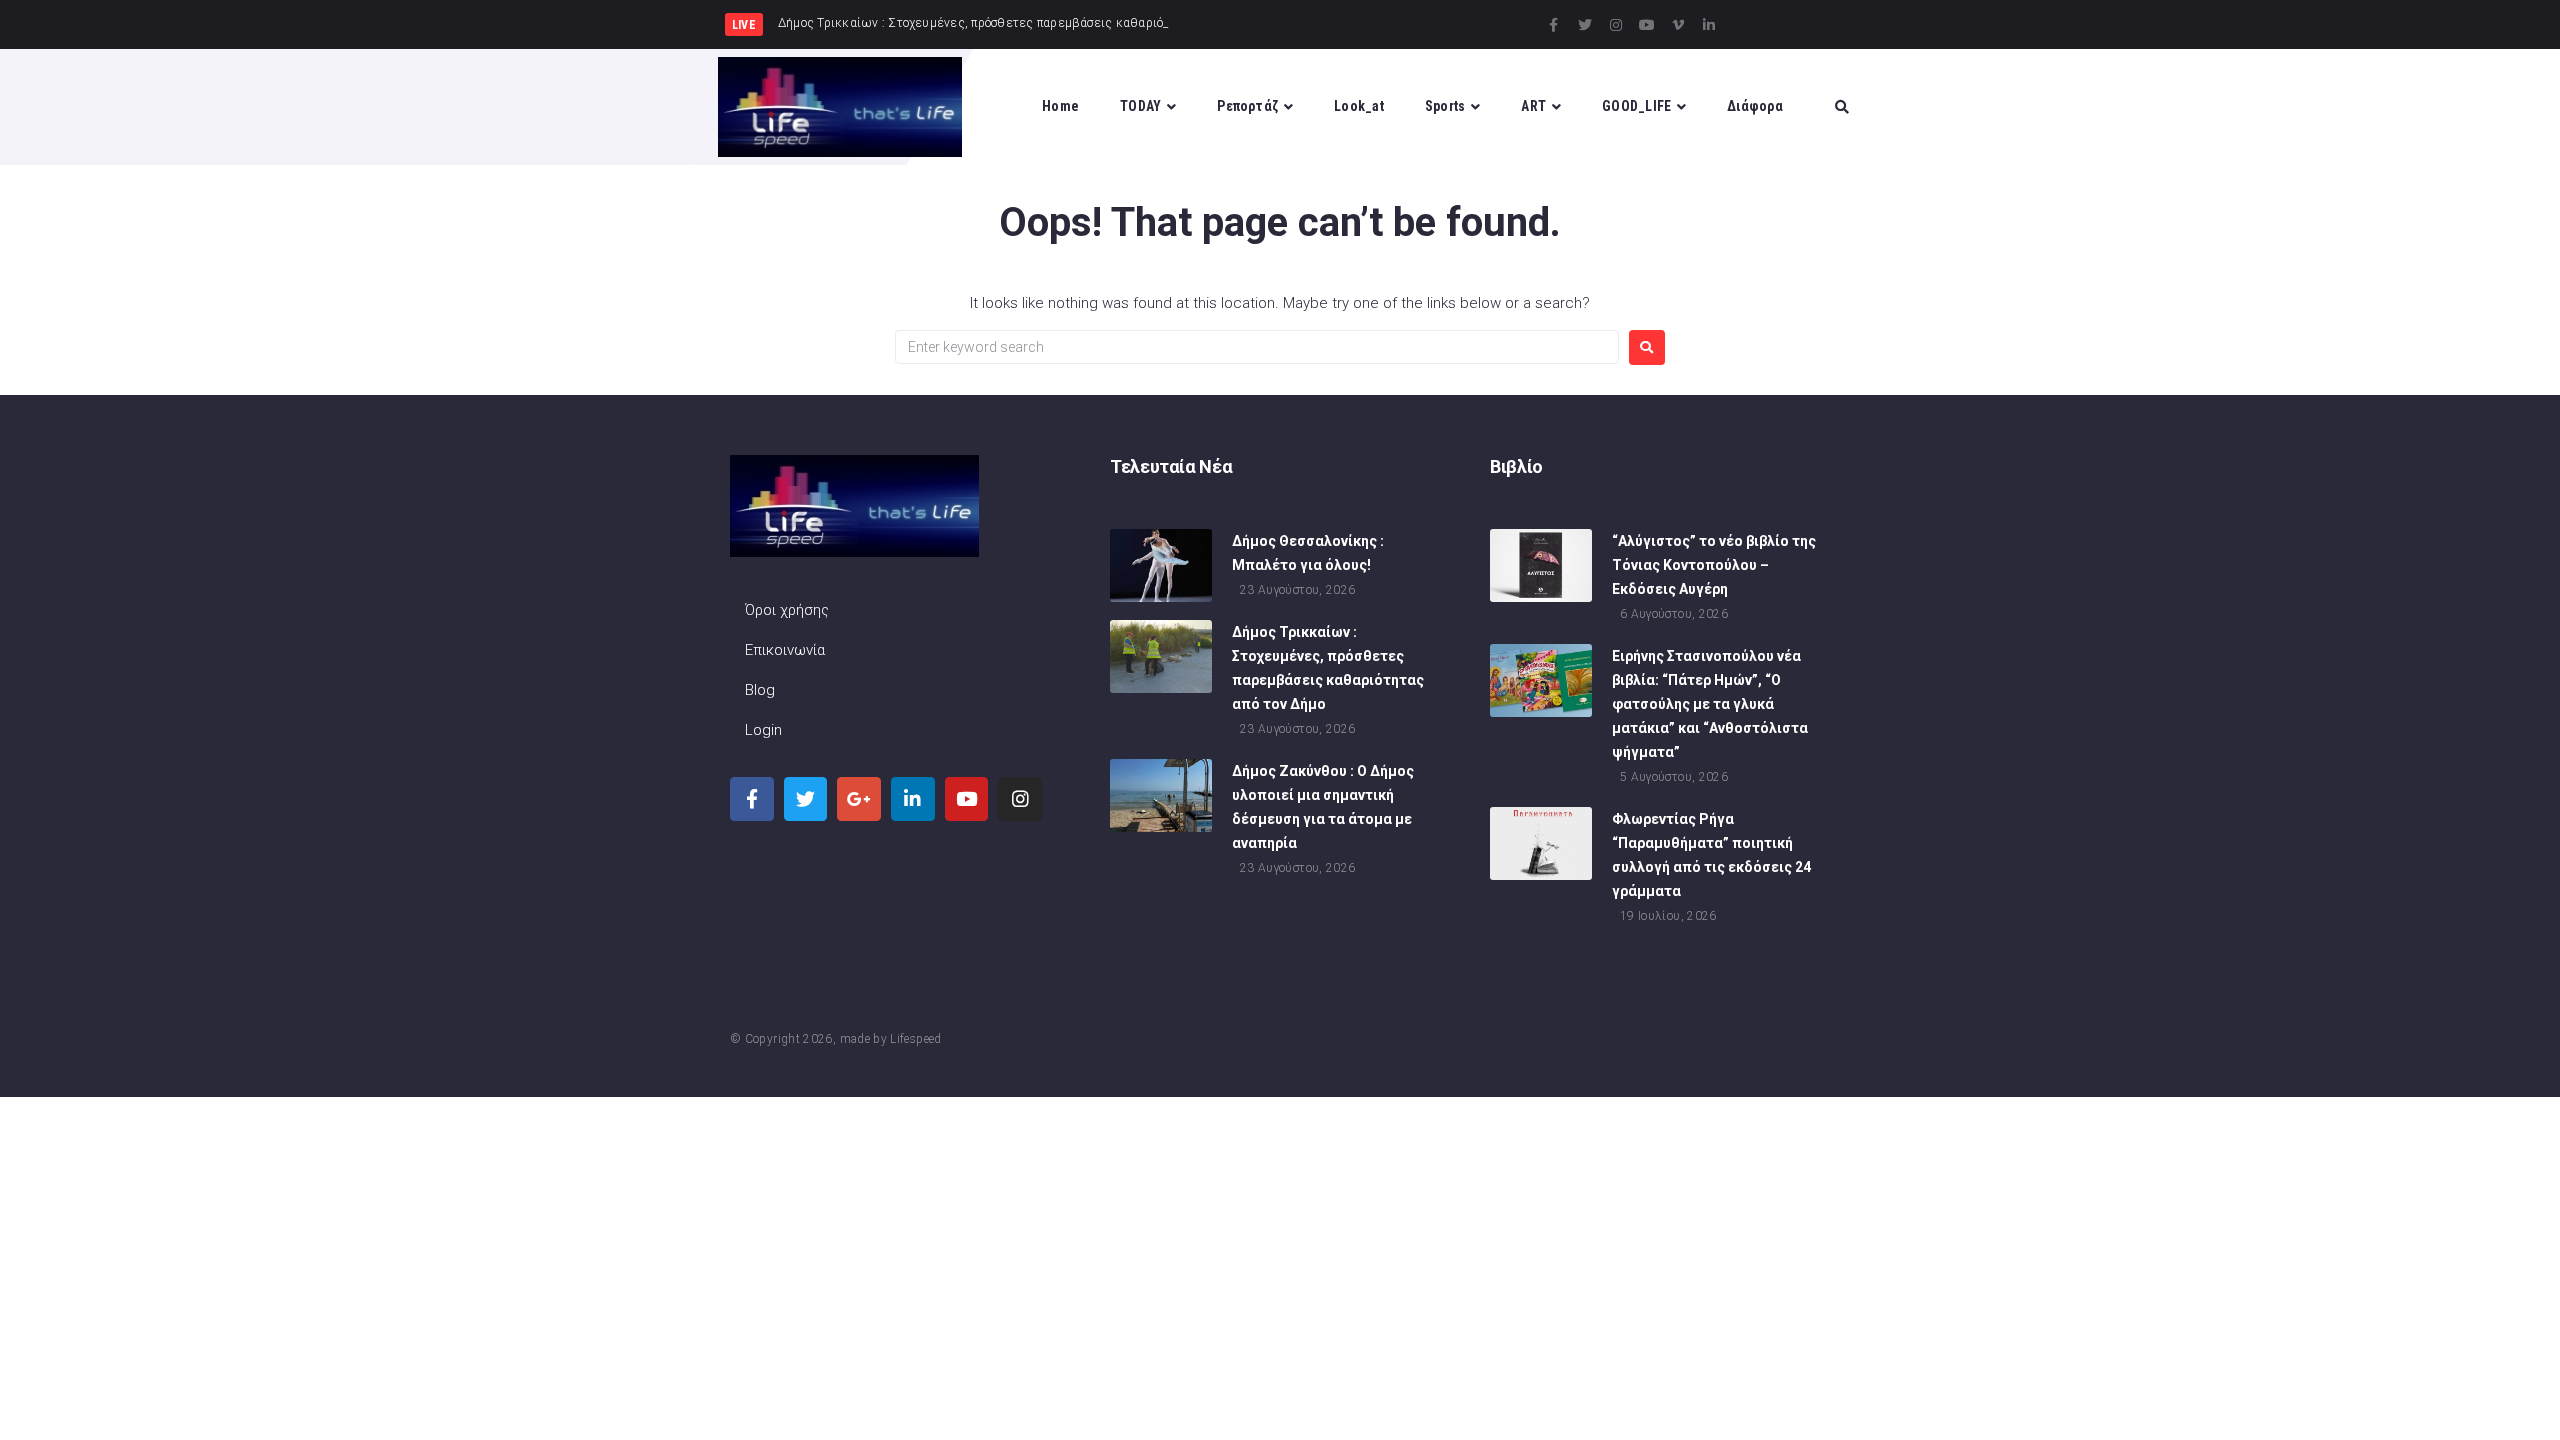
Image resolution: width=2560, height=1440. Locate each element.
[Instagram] (1616, 25)
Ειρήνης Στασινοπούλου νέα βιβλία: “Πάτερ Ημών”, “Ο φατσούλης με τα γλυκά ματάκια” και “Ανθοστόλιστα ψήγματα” (1710, 704)
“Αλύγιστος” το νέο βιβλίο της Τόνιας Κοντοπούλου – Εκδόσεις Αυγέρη (1714, 565)
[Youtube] (1647, 25)
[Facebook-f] (1554, 25)
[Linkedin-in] (1709, 25)
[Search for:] (1257, 347)
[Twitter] (1585, 25)
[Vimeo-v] (1678, 25)
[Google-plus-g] (859, 799)
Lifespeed (915, 1039)
